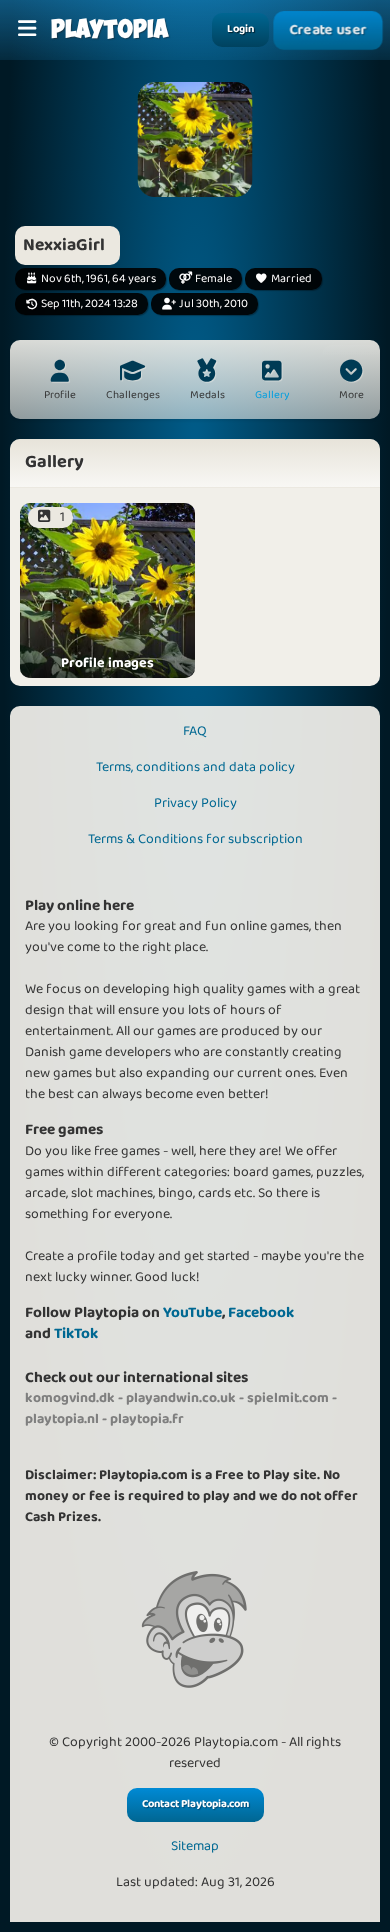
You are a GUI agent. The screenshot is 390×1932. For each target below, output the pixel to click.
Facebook (261, 1312)
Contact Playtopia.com (195, 1804)
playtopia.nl (62, 1419)
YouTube (192, 1312)
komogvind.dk (70, 1398)
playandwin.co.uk (181, 1398)
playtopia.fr (147, 1419)
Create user (328, 30)
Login (240, 29)
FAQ (195, 731)
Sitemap (195, 1846)
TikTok (76, 1333)
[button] (351, 382)
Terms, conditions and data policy (195, 767)
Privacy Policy (195, 803)
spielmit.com (288, 1398)
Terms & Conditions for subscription (195, 839)
